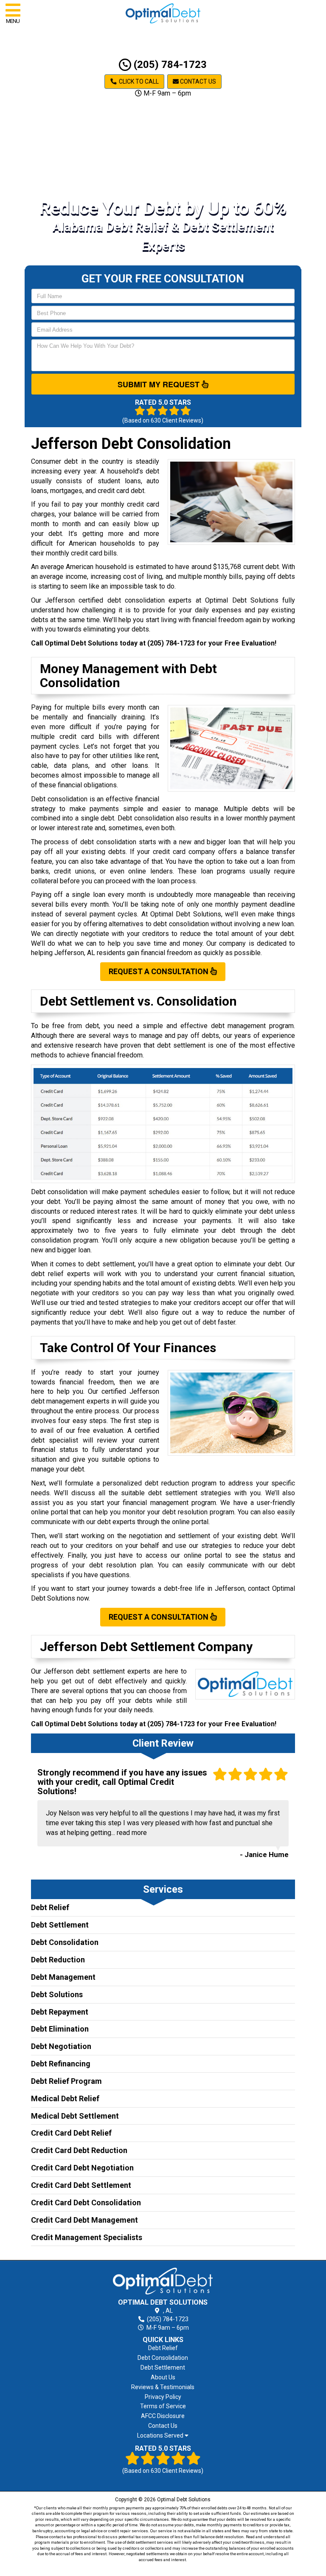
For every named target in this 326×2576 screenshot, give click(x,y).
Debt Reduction (58, 1960)
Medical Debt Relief (65, 2098)
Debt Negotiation (61, 2046)
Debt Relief (50, 1907)
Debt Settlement (60, 1925)
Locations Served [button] (161, 2436)
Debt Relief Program (66, 2081)
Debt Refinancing (61, 2064)
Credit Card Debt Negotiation (82, 2168)
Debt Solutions (57, 1994)
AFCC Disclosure (163, 2416)
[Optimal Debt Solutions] (163, 2281)
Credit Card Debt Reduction (79, 2150)
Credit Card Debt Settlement (81, 2185)
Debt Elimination (60, 2029)
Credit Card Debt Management (84, 2220)
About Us (163, 2377)
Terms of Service (163, 2406)
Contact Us (197, 82)
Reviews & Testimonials (163, 2387)
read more (132, 1833)
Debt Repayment (60, 2012)
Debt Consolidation (65, 1942)
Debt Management (63, 1977)
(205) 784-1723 (169, 65)
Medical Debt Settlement (75, 2116)
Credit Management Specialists (87, 2237)
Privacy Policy (163, 2397)
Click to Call (138, 82)
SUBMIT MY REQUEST (160, 384)
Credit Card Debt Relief (71, 2133)
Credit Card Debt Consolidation (86, 2203)
